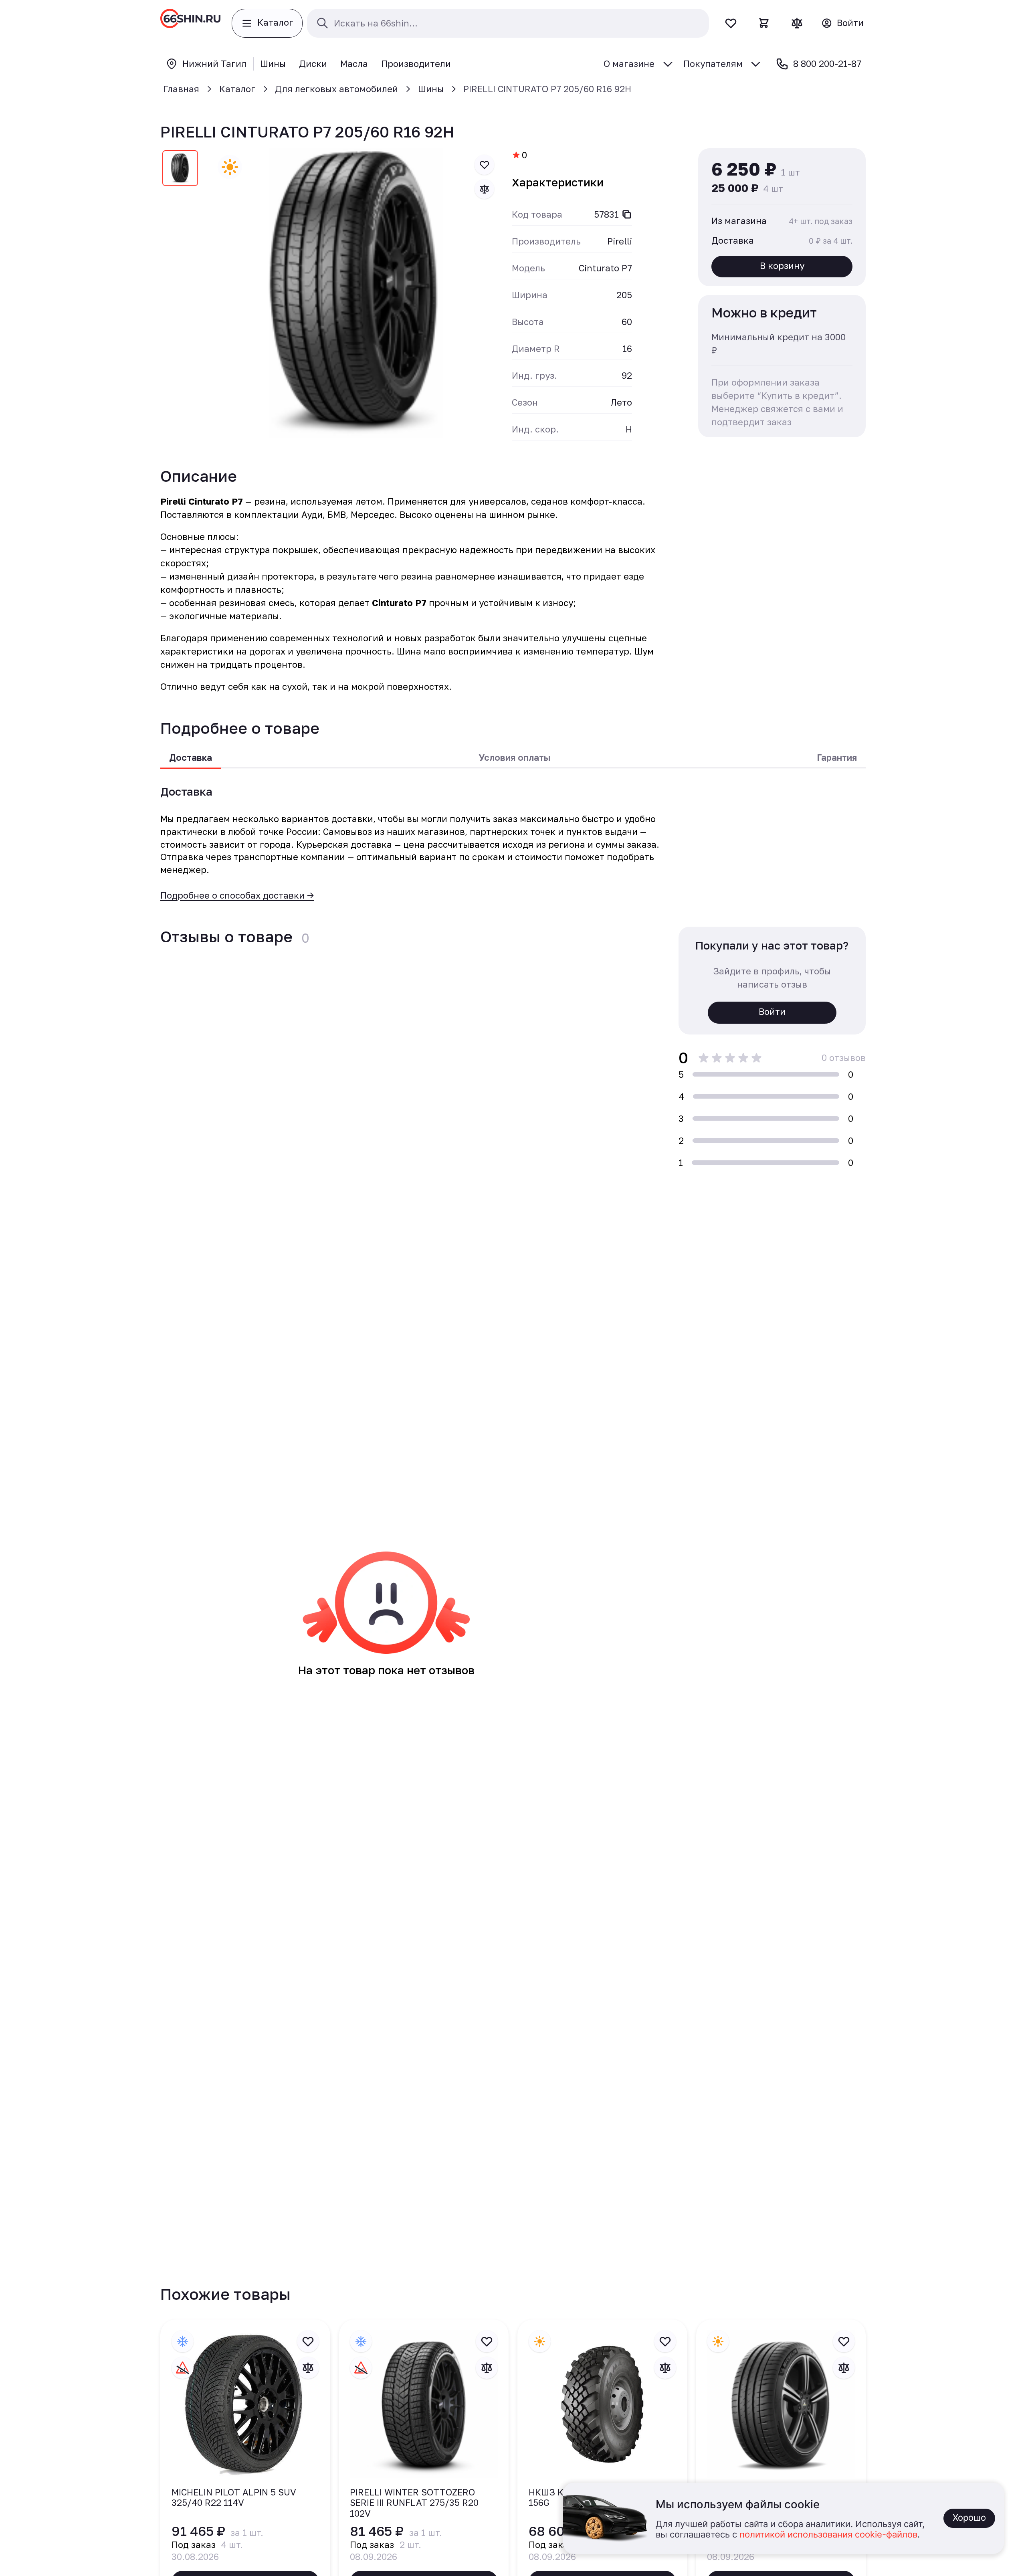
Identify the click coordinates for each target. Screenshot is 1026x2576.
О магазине (629, 64)
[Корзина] (764, 23)
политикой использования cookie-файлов (828, 2535)
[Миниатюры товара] (180, 170)
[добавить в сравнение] (485, 189)
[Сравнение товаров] (797, 23)
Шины (431, 89)
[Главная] (190, 23)
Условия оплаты (514, 757)
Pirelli (620, 241)
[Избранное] (731, 23)
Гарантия (837, 757)
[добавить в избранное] (485, 165)
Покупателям (713, 64)
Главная (181, 89)
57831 (606, 214)
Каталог (237, 89)
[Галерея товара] (356, 293)
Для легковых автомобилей (336, 89)
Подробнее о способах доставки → (237, 895)
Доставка (191, 757)
